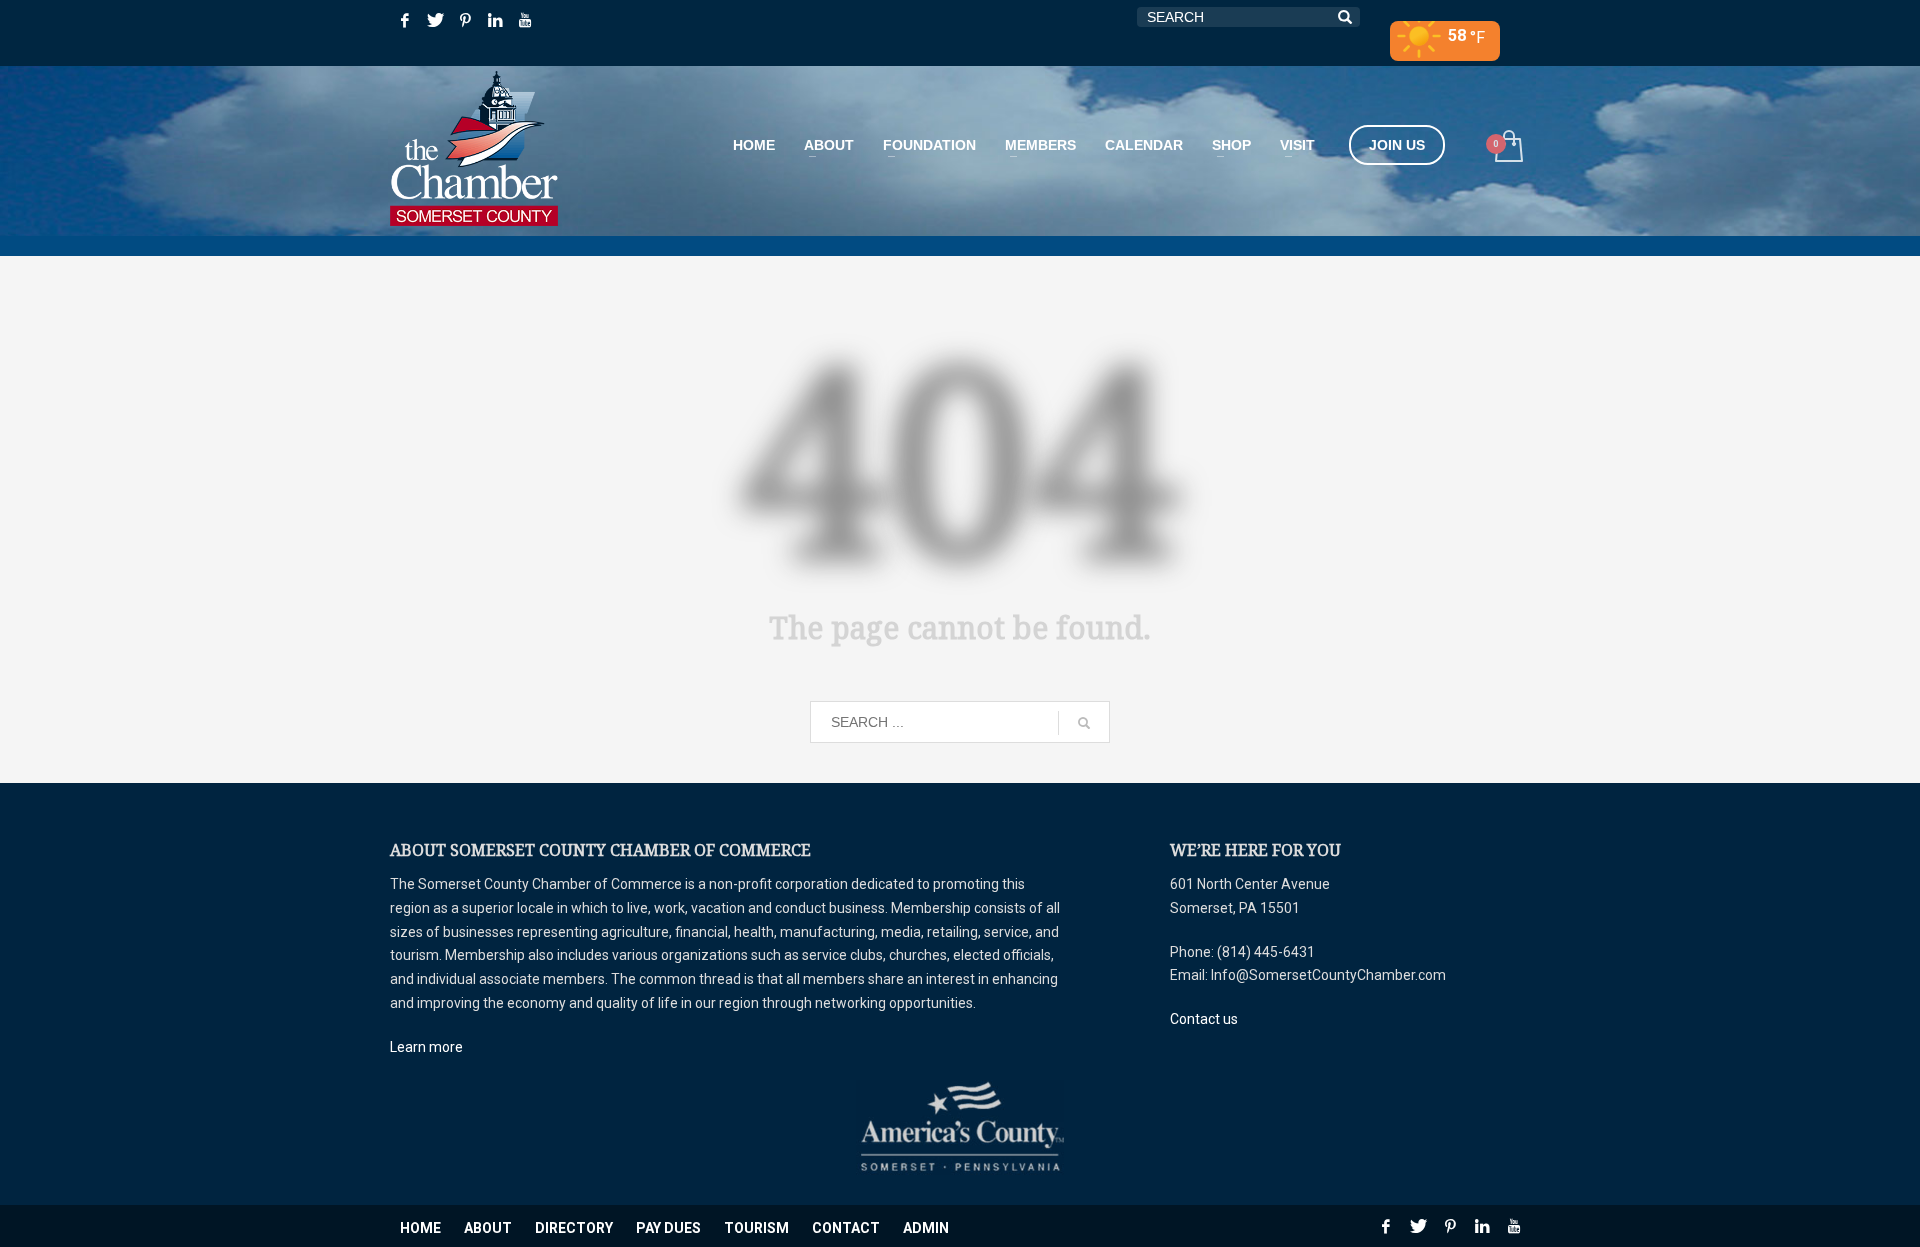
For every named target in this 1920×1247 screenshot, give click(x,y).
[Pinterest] (465, 20)
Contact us (1204, 1019)
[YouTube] (525, 20)
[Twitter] (435, 20)
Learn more (426, 1047)
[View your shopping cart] (1507, 148)
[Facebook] (405, 20)
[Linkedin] (495, 20)
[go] (1084, 723)
